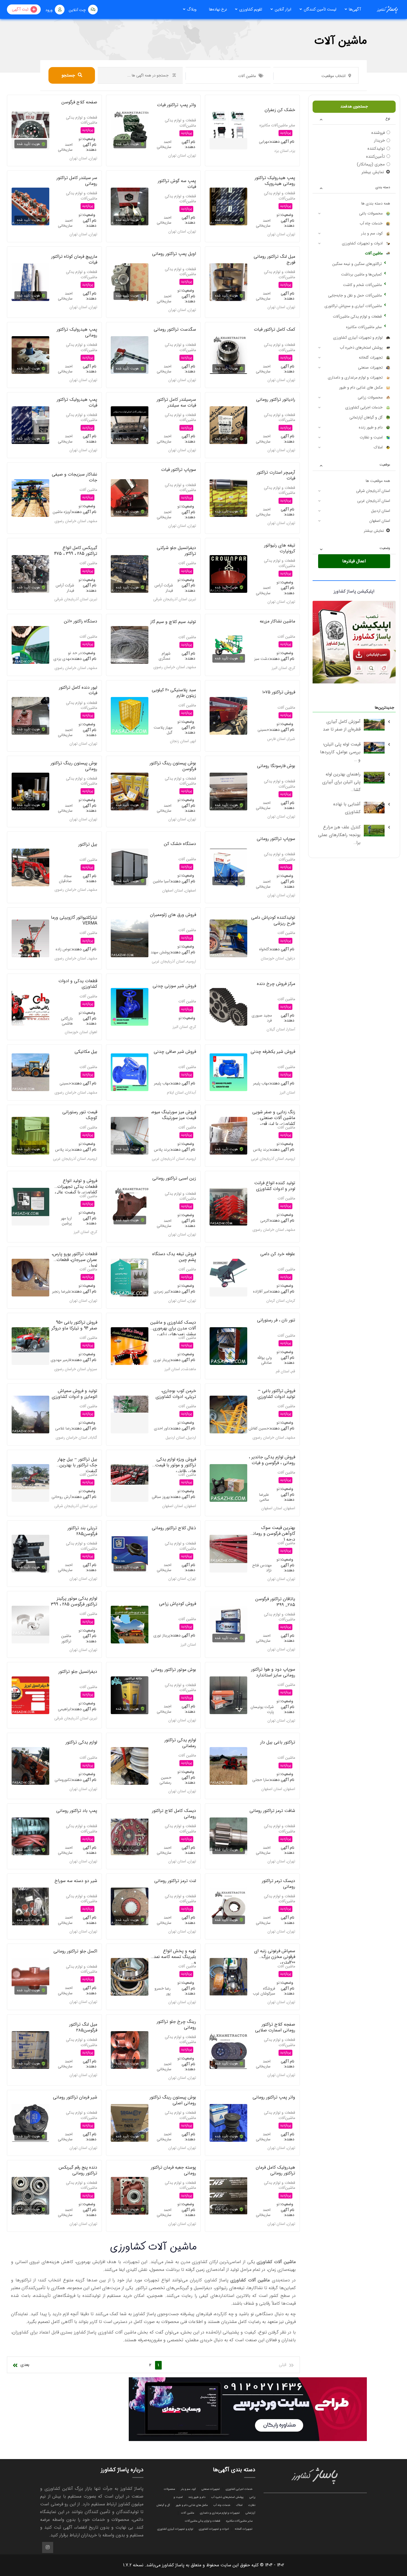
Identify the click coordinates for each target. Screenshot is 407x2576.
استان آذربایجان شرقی (373, 491)
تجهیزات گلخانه (371, 358)
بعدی (25, 2365)
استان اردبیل (381, 511)
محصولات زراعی (370, 397)
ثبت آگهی (20, 9)
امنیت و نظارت (371, 437)
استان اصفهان (380, 521)
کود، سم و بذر (372, 233)
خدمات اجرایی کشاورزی (364, 407)
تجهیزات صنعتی (370, 367)
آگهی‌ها (355, 9)
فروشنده (378, 132)
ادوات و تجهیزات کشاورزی (362, 243)
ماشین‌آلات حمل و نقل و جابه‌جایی (355, 295)
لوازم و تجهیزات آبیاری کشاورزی (358, 338)
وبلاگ (192, 9)
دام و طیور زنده (371, 427)
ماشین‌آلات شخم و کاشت (362, 285)
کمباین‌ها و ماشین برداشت (361, 274)
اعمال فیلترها (354, 561)
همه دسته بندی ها (376, 203)
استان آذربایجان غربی (374, 501)
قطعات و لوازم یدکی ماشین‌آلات (357, 316)
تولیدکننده (376, 149)
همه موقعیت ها (378, 481)
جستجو (68, 75)
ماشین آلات (374, 253)
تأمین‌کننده (375, 156)
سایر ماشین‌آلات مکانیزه (364, 327)
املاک (378, 447)
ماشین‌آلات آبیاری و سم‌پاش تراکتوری (353, 306)
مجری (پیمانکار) (371, 164)
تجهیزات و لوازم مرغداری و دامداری (355, 377)
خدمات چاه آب (371, 223)
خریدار (379, 141)
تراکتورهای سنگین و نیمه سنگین (357, 264)
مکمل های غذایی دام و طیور (361, 387)
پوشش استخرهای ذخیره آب (361, 348)
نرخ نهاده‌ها (218, 9)
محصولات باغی (371, 213)
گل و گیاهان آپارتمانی (366, 417)
